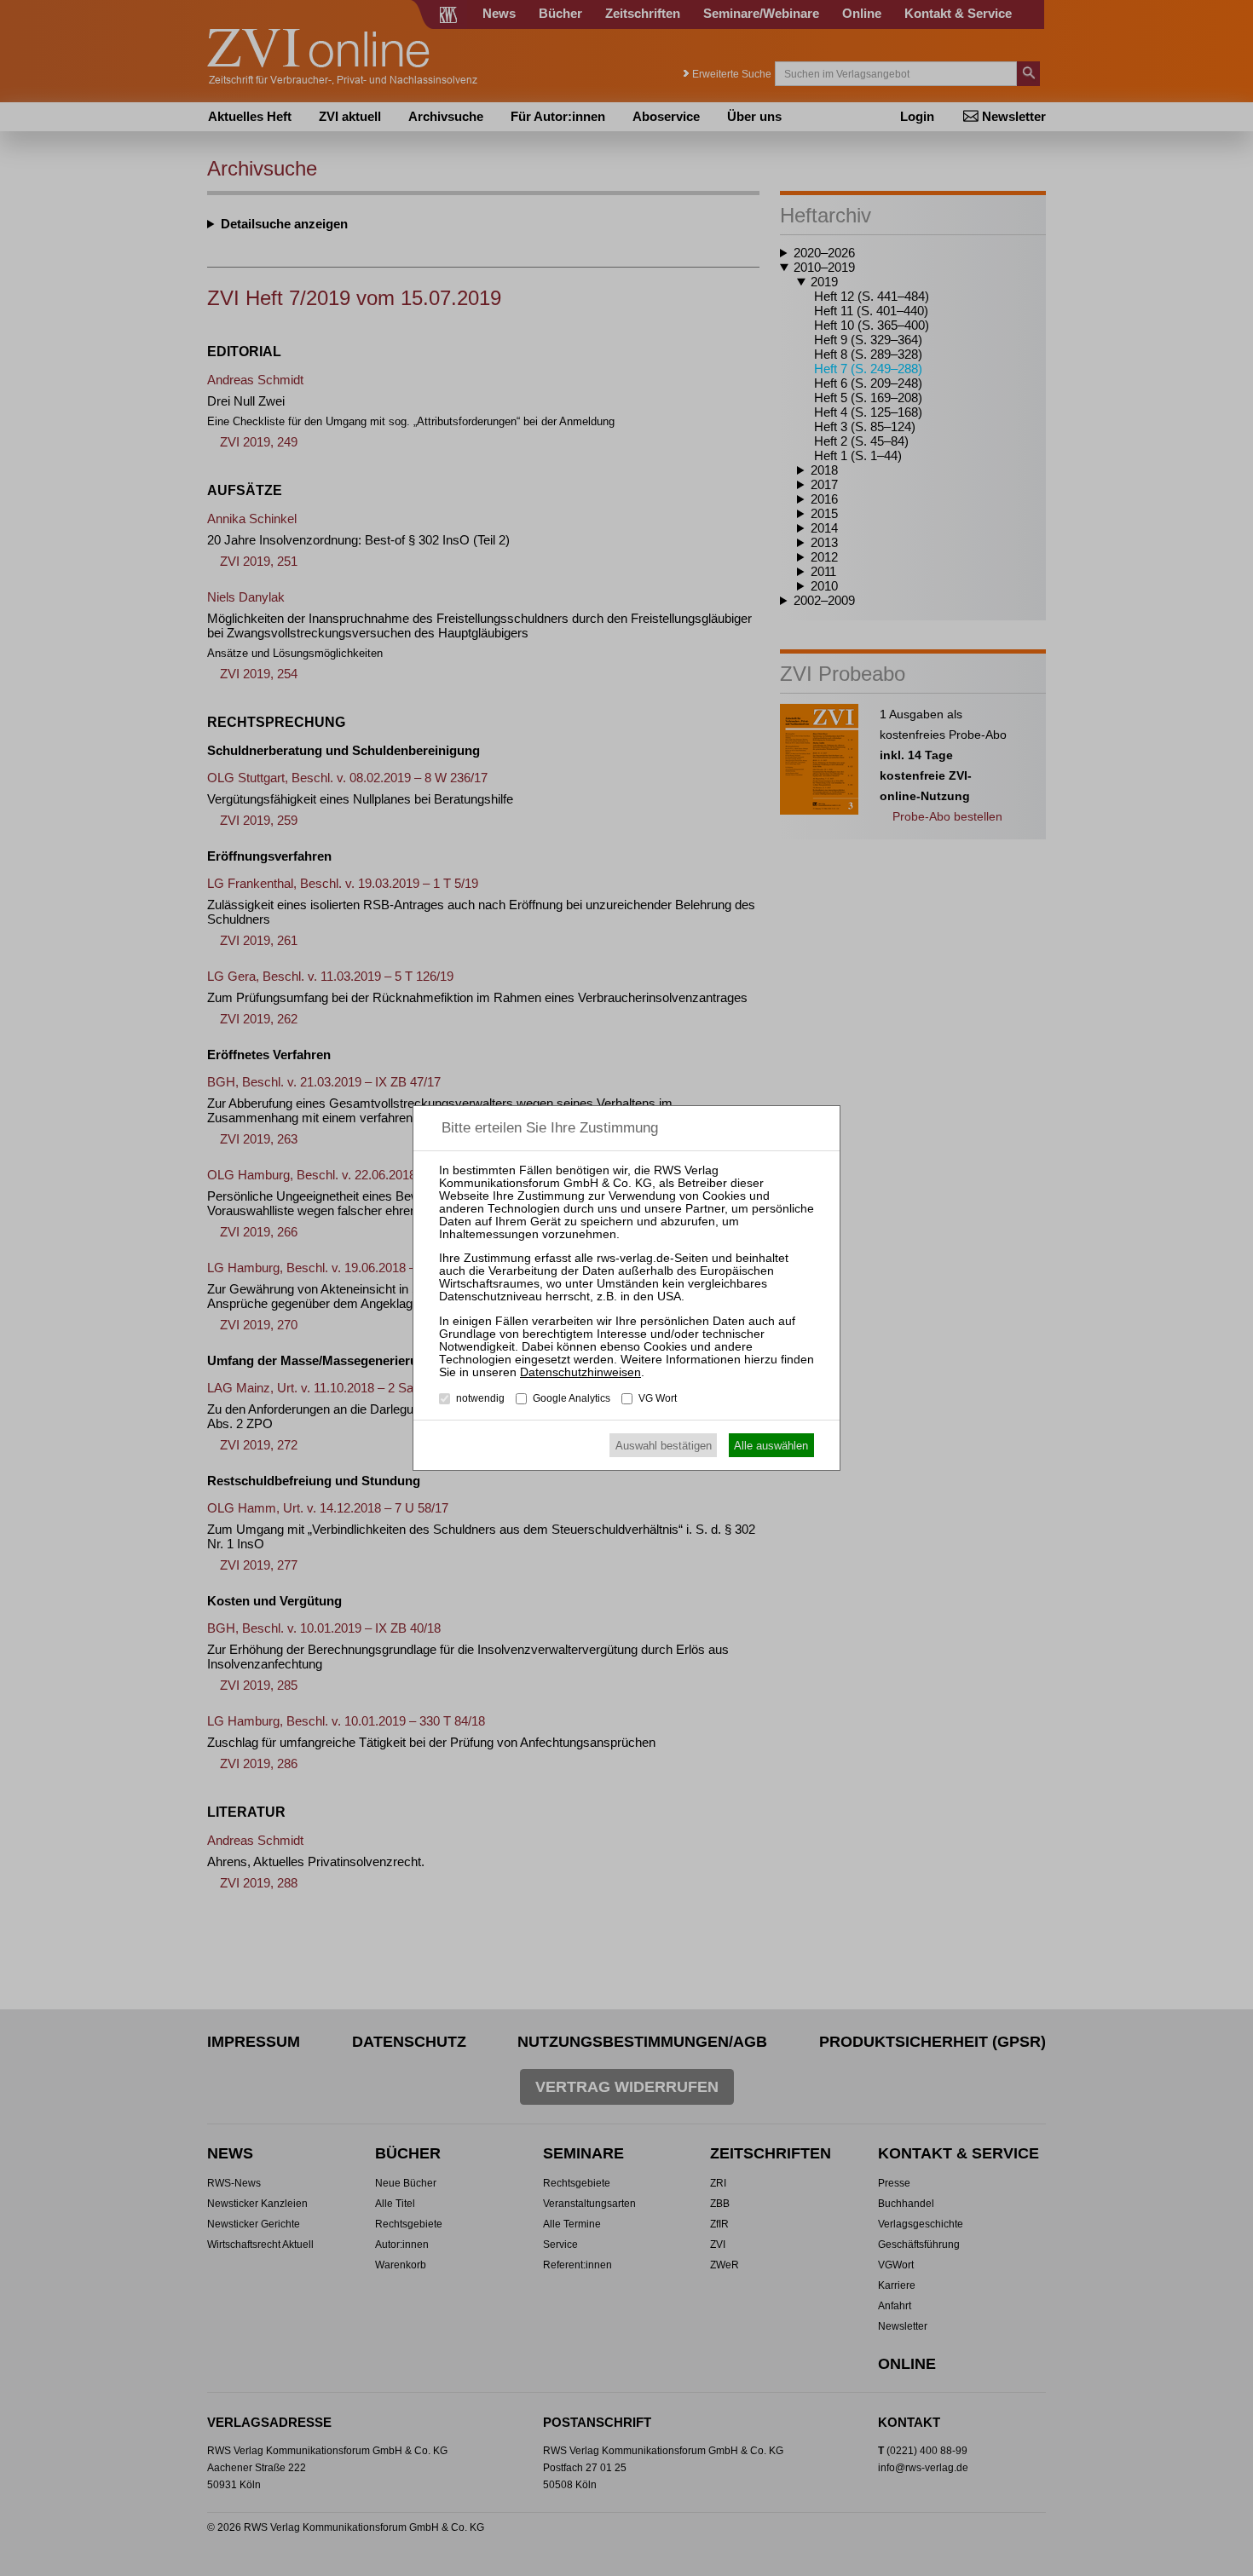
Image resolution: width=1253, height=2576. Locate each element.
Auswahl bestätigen (664, 1446)
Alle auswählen (771, 1446)
